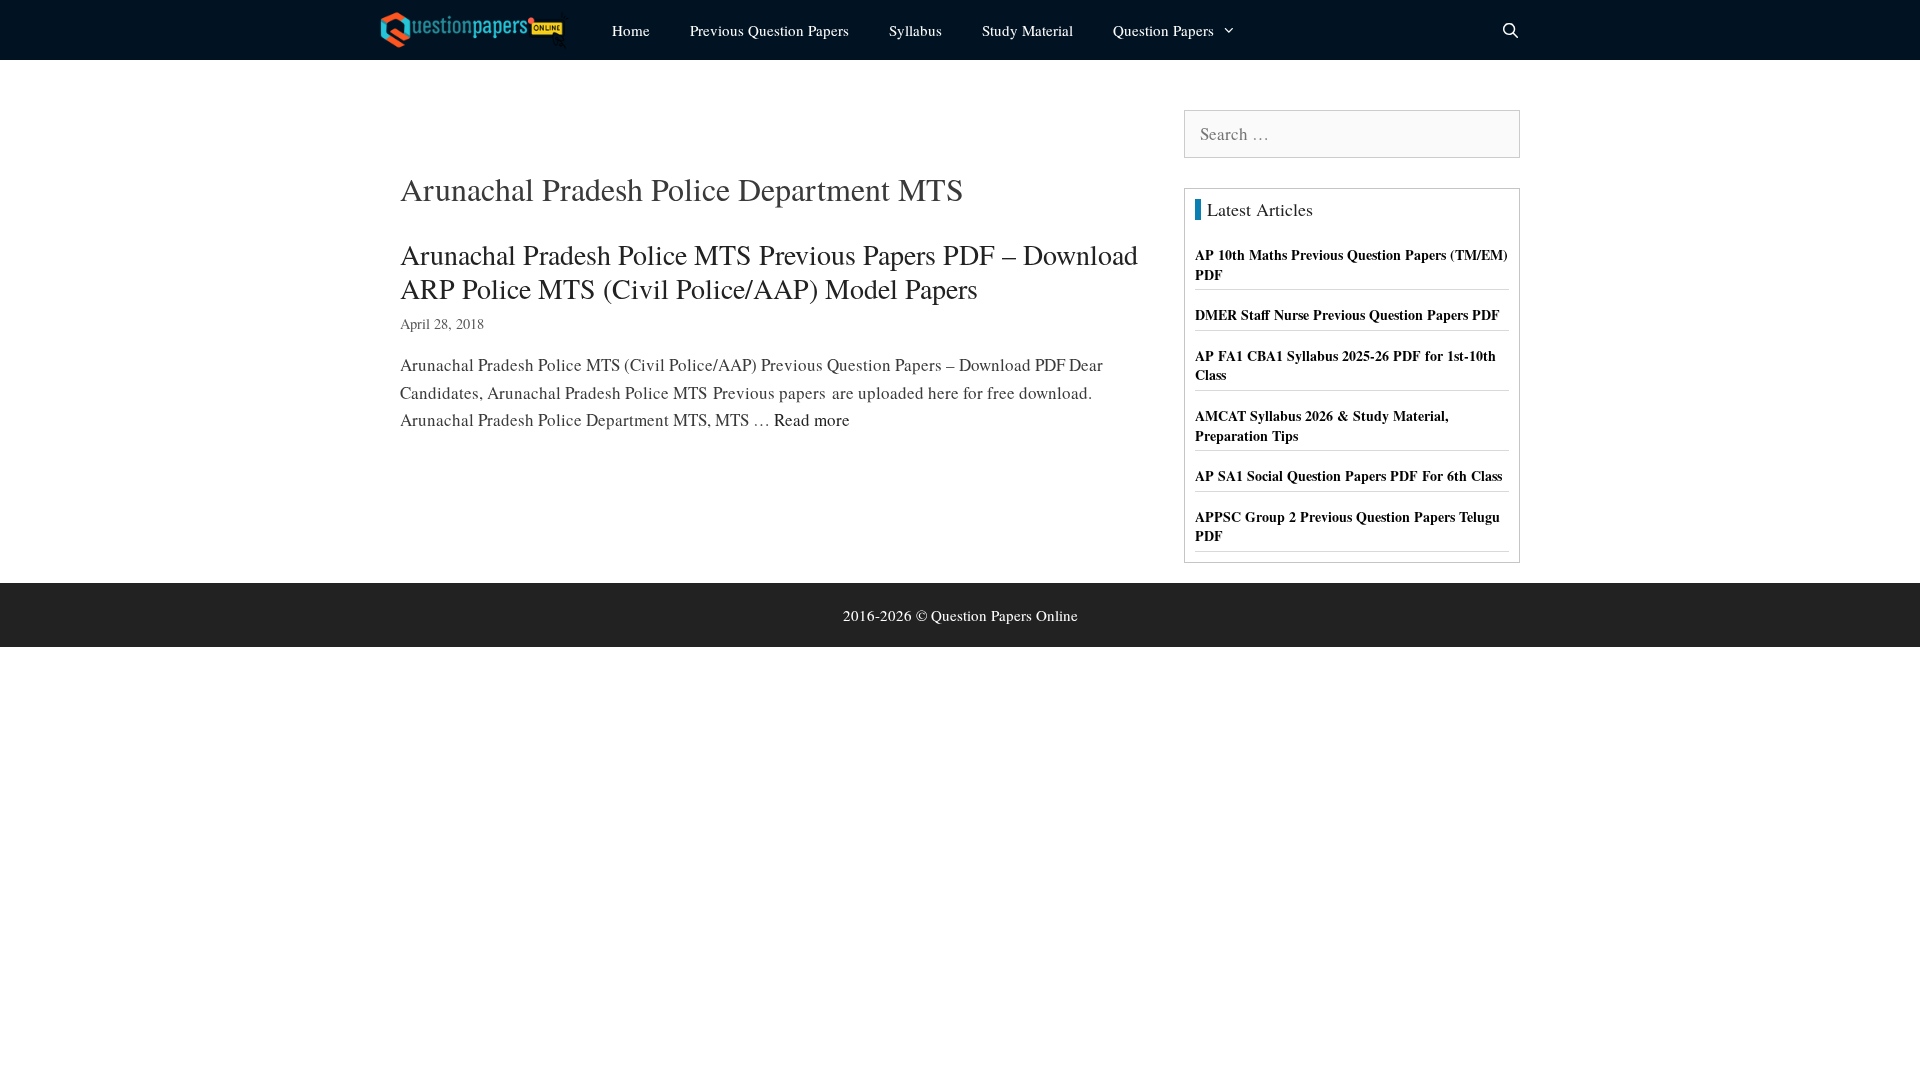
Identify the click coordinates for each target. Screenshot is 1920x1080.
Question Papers (1163, 30)
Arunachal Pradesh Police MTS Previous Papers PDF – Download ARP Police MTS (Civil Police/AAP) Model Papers (769, 271)
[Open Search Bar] (1510, 30)
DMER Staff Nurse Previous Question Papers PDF (1347, 314)
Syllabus (915, 30)
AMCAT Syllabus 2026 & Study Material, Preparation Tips (1322, 425)
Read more (812, 419)
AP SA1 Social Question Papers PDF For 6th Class (1348, 475)
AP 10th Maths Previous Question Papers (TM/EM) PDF (1351, 264)
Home (631, 30)
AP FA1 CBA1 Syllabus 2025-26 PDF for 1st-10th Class (1345, 365)
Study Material (1027, 30)
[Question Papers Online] (481, 30)
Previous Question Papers (769, 30)
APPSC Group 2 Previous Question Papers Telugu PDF (1347, 526)
